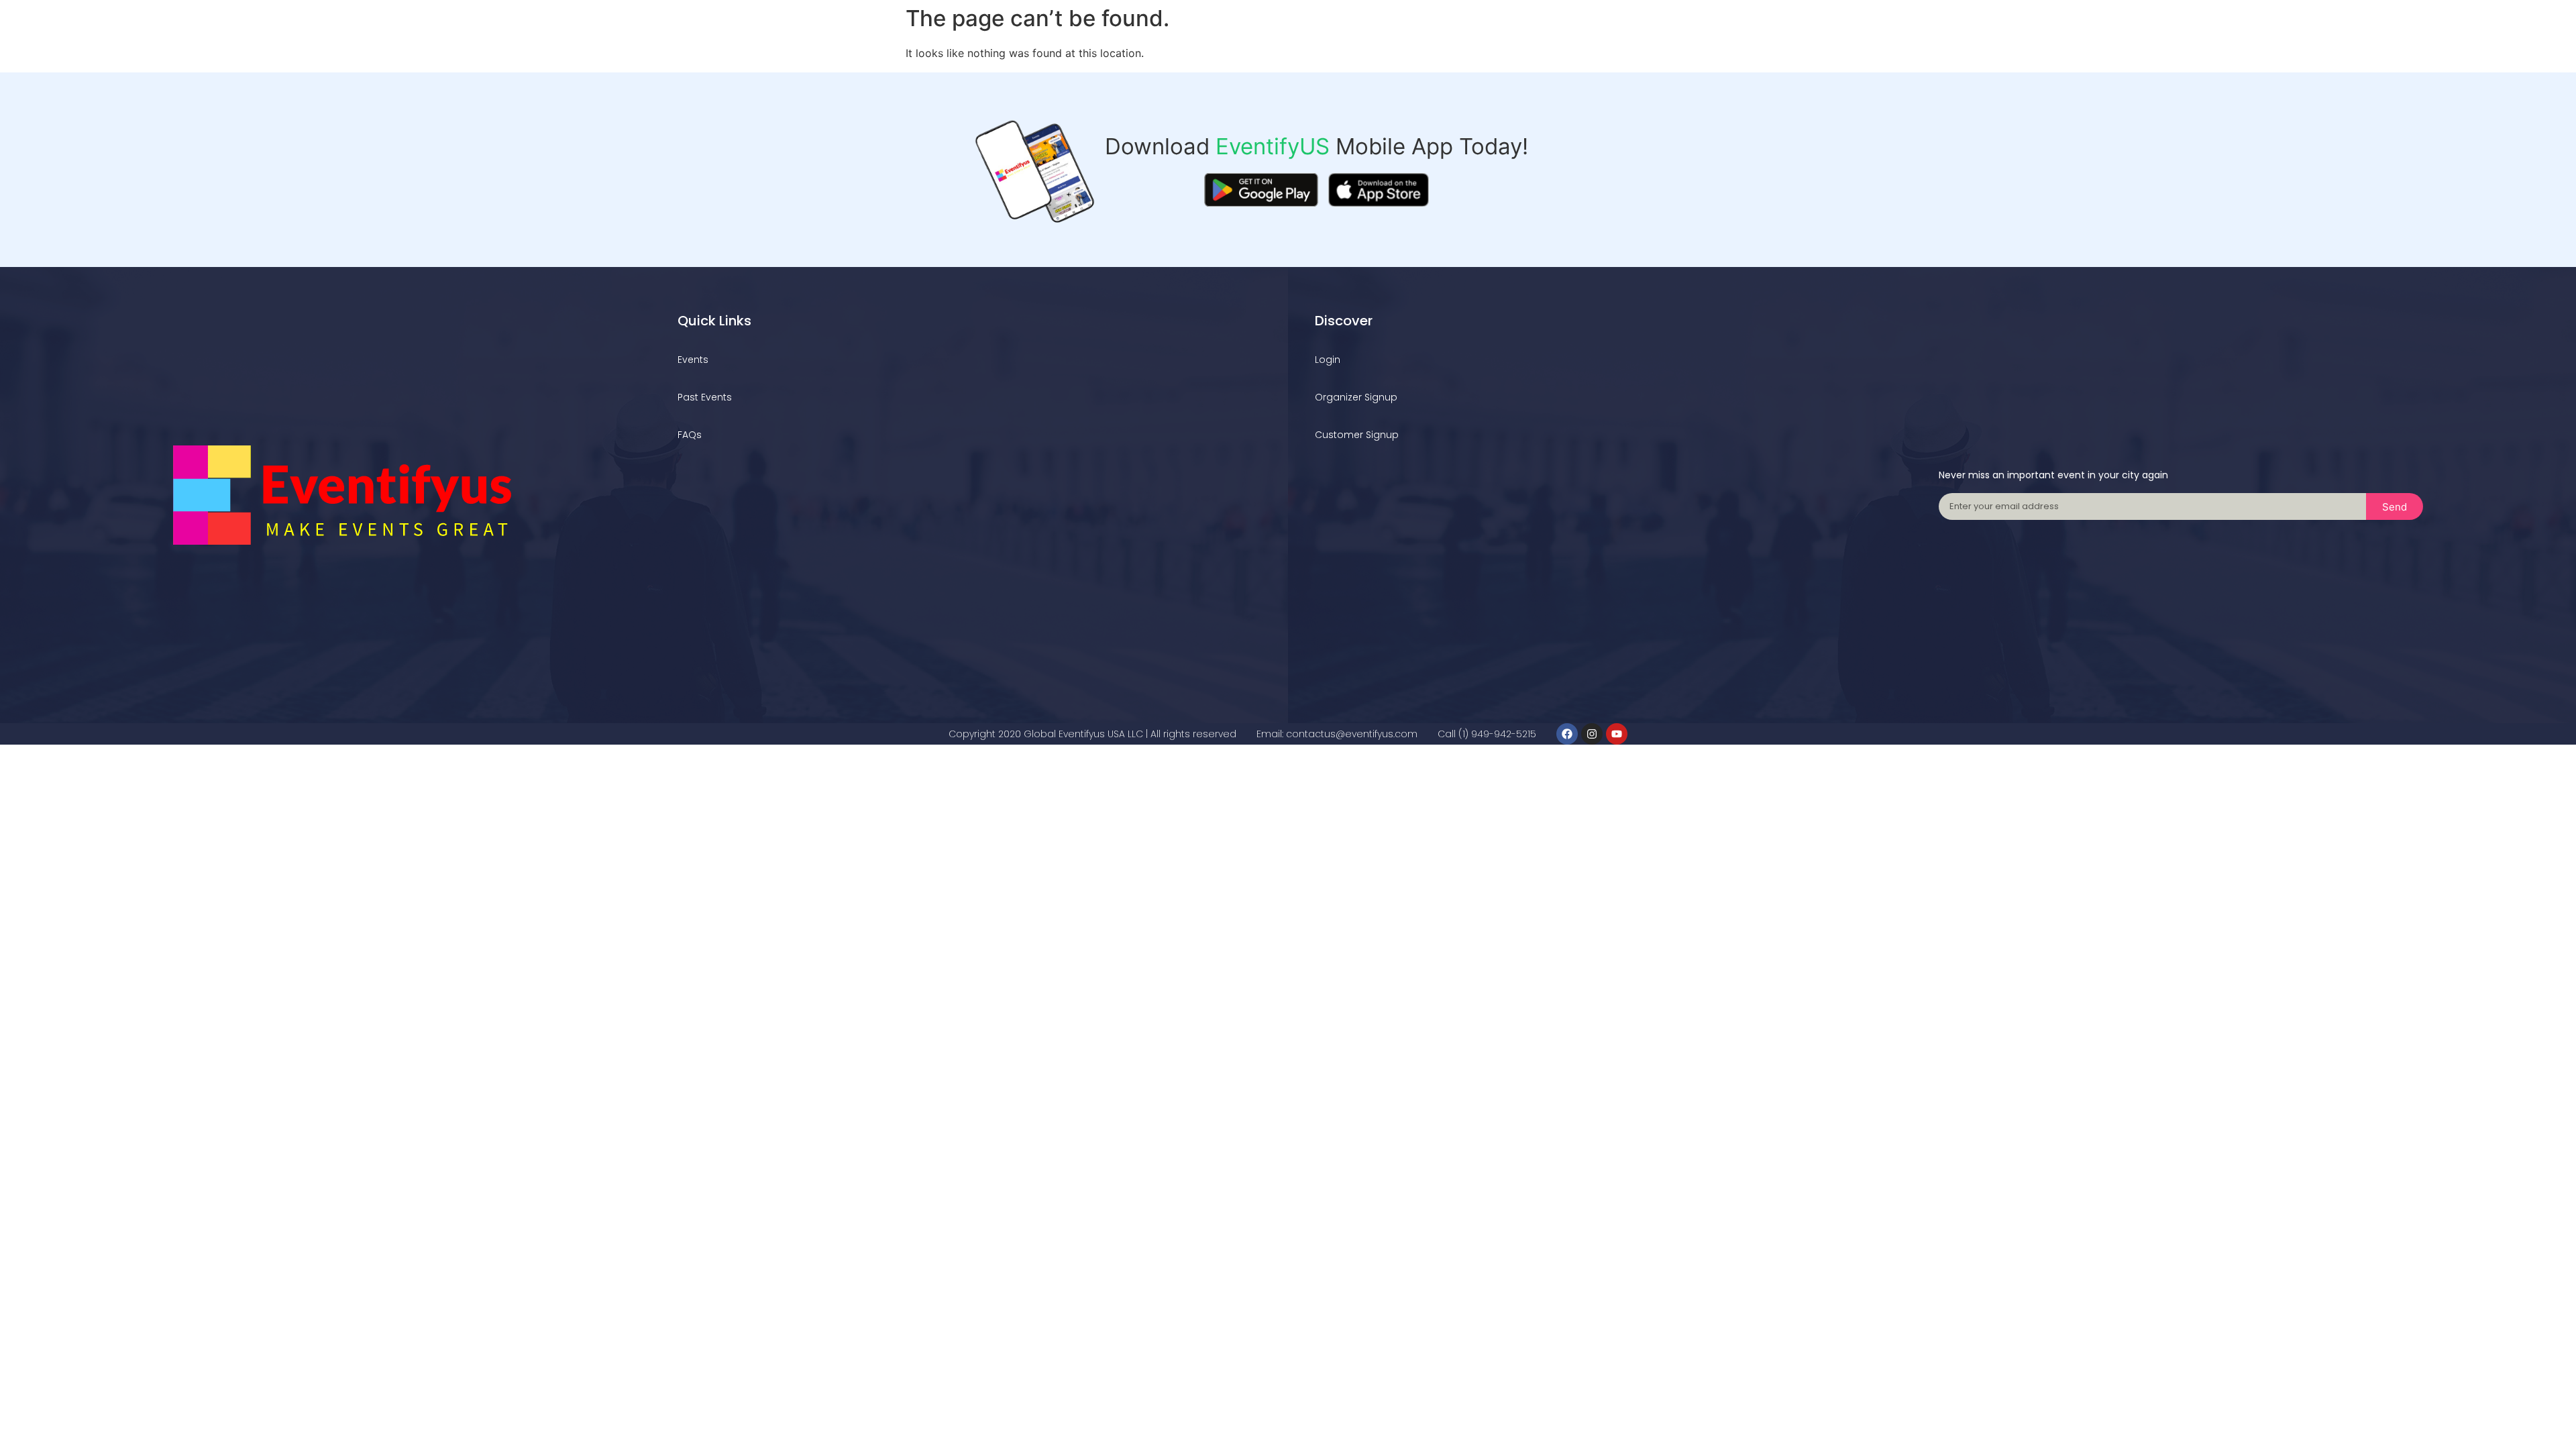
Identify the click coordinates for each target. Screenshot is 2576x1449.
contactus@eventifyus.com (1352, 734)
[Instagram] (1592, 734)
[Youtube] (1617, 734)
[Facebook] (1567, 734)
